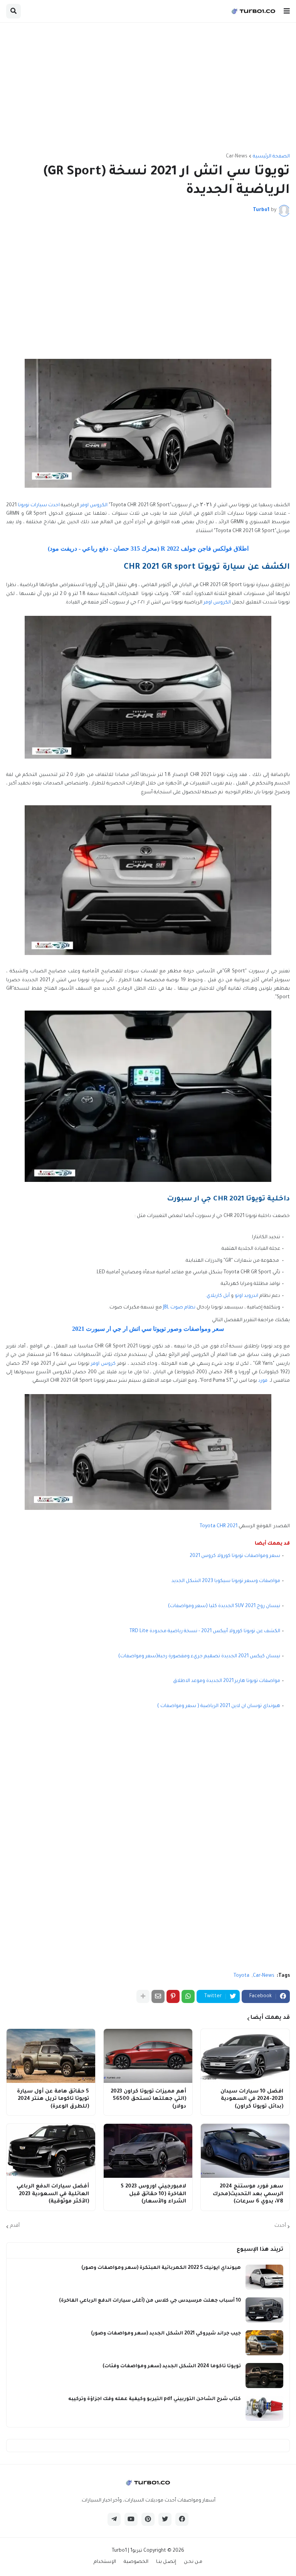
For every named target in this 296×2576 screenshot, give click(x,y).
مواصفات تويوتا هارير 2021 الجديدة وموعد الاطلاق (227, 1681)
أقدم (15, 2226)
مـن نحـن (193, 2562)
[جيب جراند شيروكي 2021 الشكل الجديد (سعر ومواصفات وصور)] (264, 2343)
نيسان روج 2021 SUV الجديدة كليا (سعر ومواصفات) (224, 1606)
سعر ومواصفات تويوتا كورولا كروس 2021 (235, 1556)
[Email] (158, 1996)
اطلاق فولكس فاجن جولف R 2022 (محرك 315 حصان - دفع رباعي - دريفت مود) (148, 548)
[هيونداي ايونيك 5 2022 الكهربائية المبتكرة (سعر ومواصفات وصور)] (264, 2277)
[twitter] (165, 2519)
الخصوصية (136, 2562)
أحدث (280, 2226)
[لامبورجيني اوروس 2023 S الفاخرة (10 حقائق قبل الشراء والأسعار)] (148, 2151)
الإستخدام (105, 2562)
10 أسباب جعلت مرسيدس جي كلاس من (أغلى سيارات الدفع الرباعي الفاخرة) (150, 2301)
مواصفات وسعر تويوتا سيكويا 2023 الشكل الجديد (226, 1581)
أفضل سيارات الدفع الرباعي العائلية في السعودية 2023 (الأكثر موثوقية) (53, 2194)
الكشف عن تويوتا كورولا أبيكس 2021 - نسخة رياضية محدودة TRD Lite (205, 1631)
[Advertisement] (148, 88)
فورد (263, 1381)
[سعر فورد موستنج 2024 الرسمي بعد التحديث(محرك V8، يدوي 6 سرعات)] (245, 2151)
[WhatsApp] (188, 1996)
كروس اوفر (103, 1364)
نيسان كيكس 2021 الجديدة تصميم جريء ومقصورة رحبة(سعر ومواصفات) (199, 1656)
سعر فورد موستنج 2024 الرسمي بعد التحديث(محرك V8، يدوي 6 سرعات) (248, 2194)
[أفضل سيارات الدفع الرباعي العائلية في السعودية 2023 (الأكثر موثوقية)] (51, 2151)
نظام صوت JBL (179, 1308)
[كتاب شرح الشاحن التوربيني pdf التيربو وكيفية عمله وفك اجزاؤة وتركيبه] (264, 2408)
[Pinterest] (173, 1996)
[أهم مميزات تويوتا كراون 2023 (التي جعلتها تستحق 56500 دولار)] (148, 2056)
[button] (287, 11)
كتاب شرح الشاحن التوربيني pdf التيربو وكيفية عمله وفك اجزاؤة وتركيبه (155, 2399)
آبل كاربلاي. (218, 1296)
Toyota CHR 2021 (219, 1526)
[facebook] (182, 2519)
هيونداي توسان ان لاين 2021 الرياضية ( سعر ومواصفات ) (219, 1706)
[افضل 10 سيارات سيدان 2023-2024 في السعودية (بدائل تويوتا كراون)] (245, 2056)
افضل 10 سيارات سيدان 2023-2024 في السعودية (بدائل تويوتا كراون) (252, 2099)
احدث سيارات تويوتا (39, 505)
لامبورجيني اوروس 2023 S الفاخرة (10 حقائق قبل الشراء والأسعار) (153, 2194)
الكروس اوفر (94, 505)
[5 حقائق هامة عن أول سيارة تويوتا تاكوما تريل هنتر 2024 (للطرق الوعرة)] (51, 2056)
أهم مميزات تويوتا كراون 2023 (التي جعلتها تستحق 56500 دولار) (148, 2099)
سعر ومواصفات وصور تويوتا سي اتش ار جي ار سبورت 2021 (148, 1329)
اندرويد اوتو (246, 1296)
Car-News (237, 157)
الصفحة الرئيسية (271, 157)
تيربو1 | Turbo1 (127, 2551)
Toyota (241, 1976)
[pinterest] (148, 2519)
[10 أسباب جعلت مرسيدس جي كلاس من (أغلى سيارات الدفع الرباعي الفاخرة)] (264, 2310)
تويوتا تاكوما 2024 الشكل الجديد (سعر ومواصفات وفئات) (172, 2366)
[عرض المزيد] (143, 1996)
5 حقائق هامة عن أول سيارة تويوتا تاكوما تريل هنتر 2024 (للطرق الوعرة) (53, 2099)
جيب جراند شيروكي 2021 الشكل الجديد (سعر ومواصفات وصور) (166, 2334)
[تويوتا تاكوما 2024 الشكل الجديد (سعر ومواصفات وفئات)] (264, 2376)
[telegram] (114, 2519)
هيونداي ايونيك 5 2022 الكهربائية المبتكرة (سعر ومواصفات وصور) (161, 2268)
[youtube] (131, 2519)
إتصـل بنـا (166, 2562)
